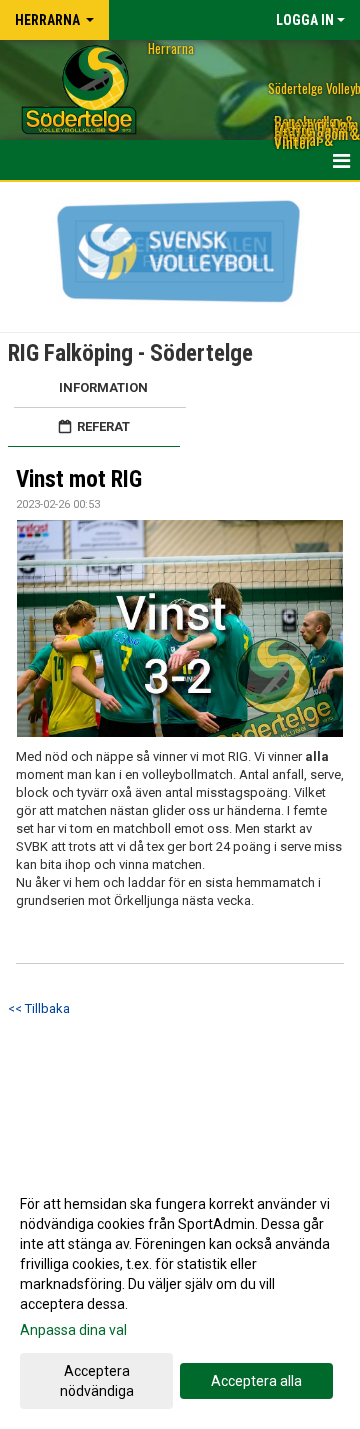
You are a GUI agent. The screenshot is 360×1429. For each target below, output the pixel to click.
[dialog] (180, 1296)
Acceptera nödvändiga (97, 1381)
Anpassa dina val (73, 1330)
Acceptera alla (256, 1381)
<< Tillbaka (39, 1008)
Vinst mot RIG (79, 479)
